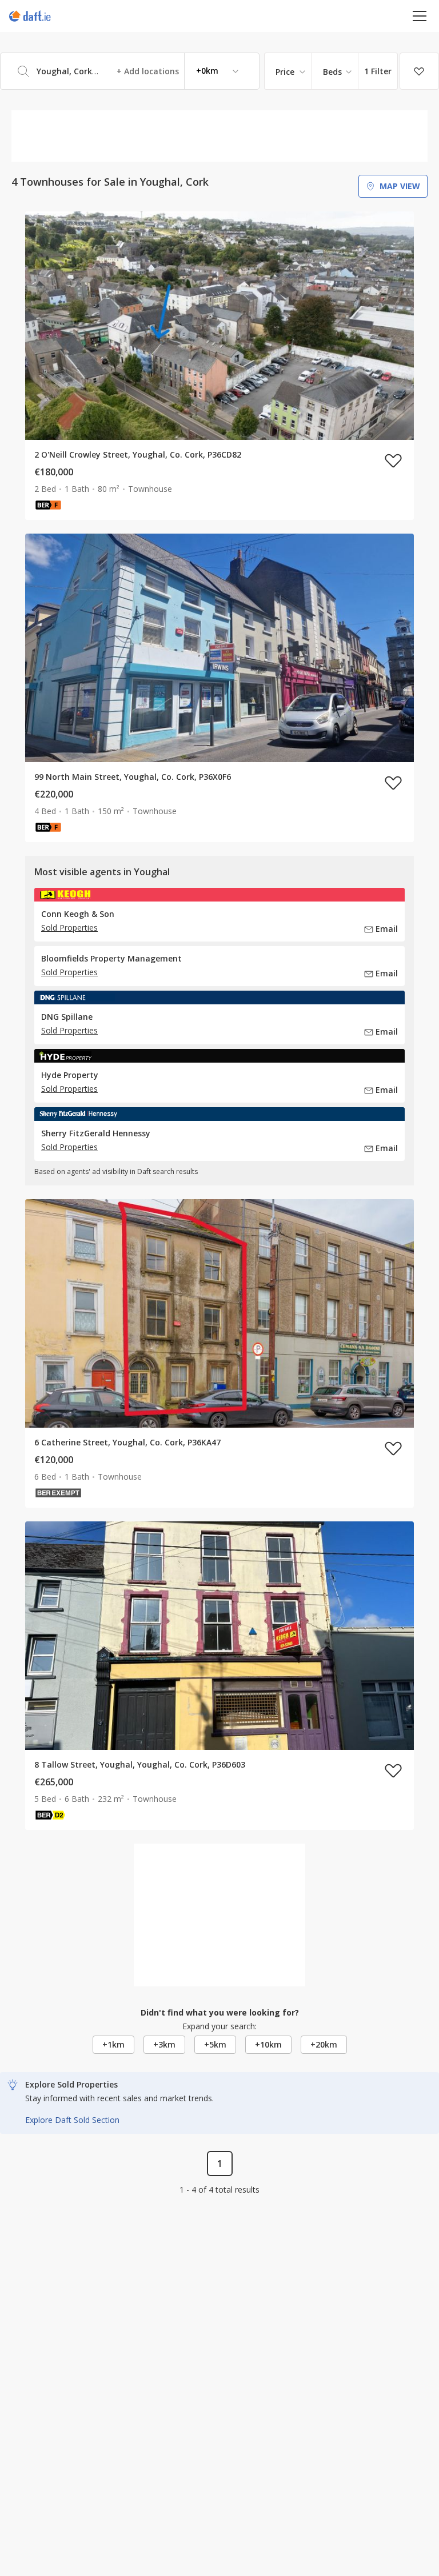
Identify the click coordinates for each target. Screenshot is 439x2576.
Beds (332, 72)
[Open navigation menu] (420, 16)
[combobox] (130, 71)
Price (285, 72)
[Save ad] (393, 460)
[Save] (419, 71)
